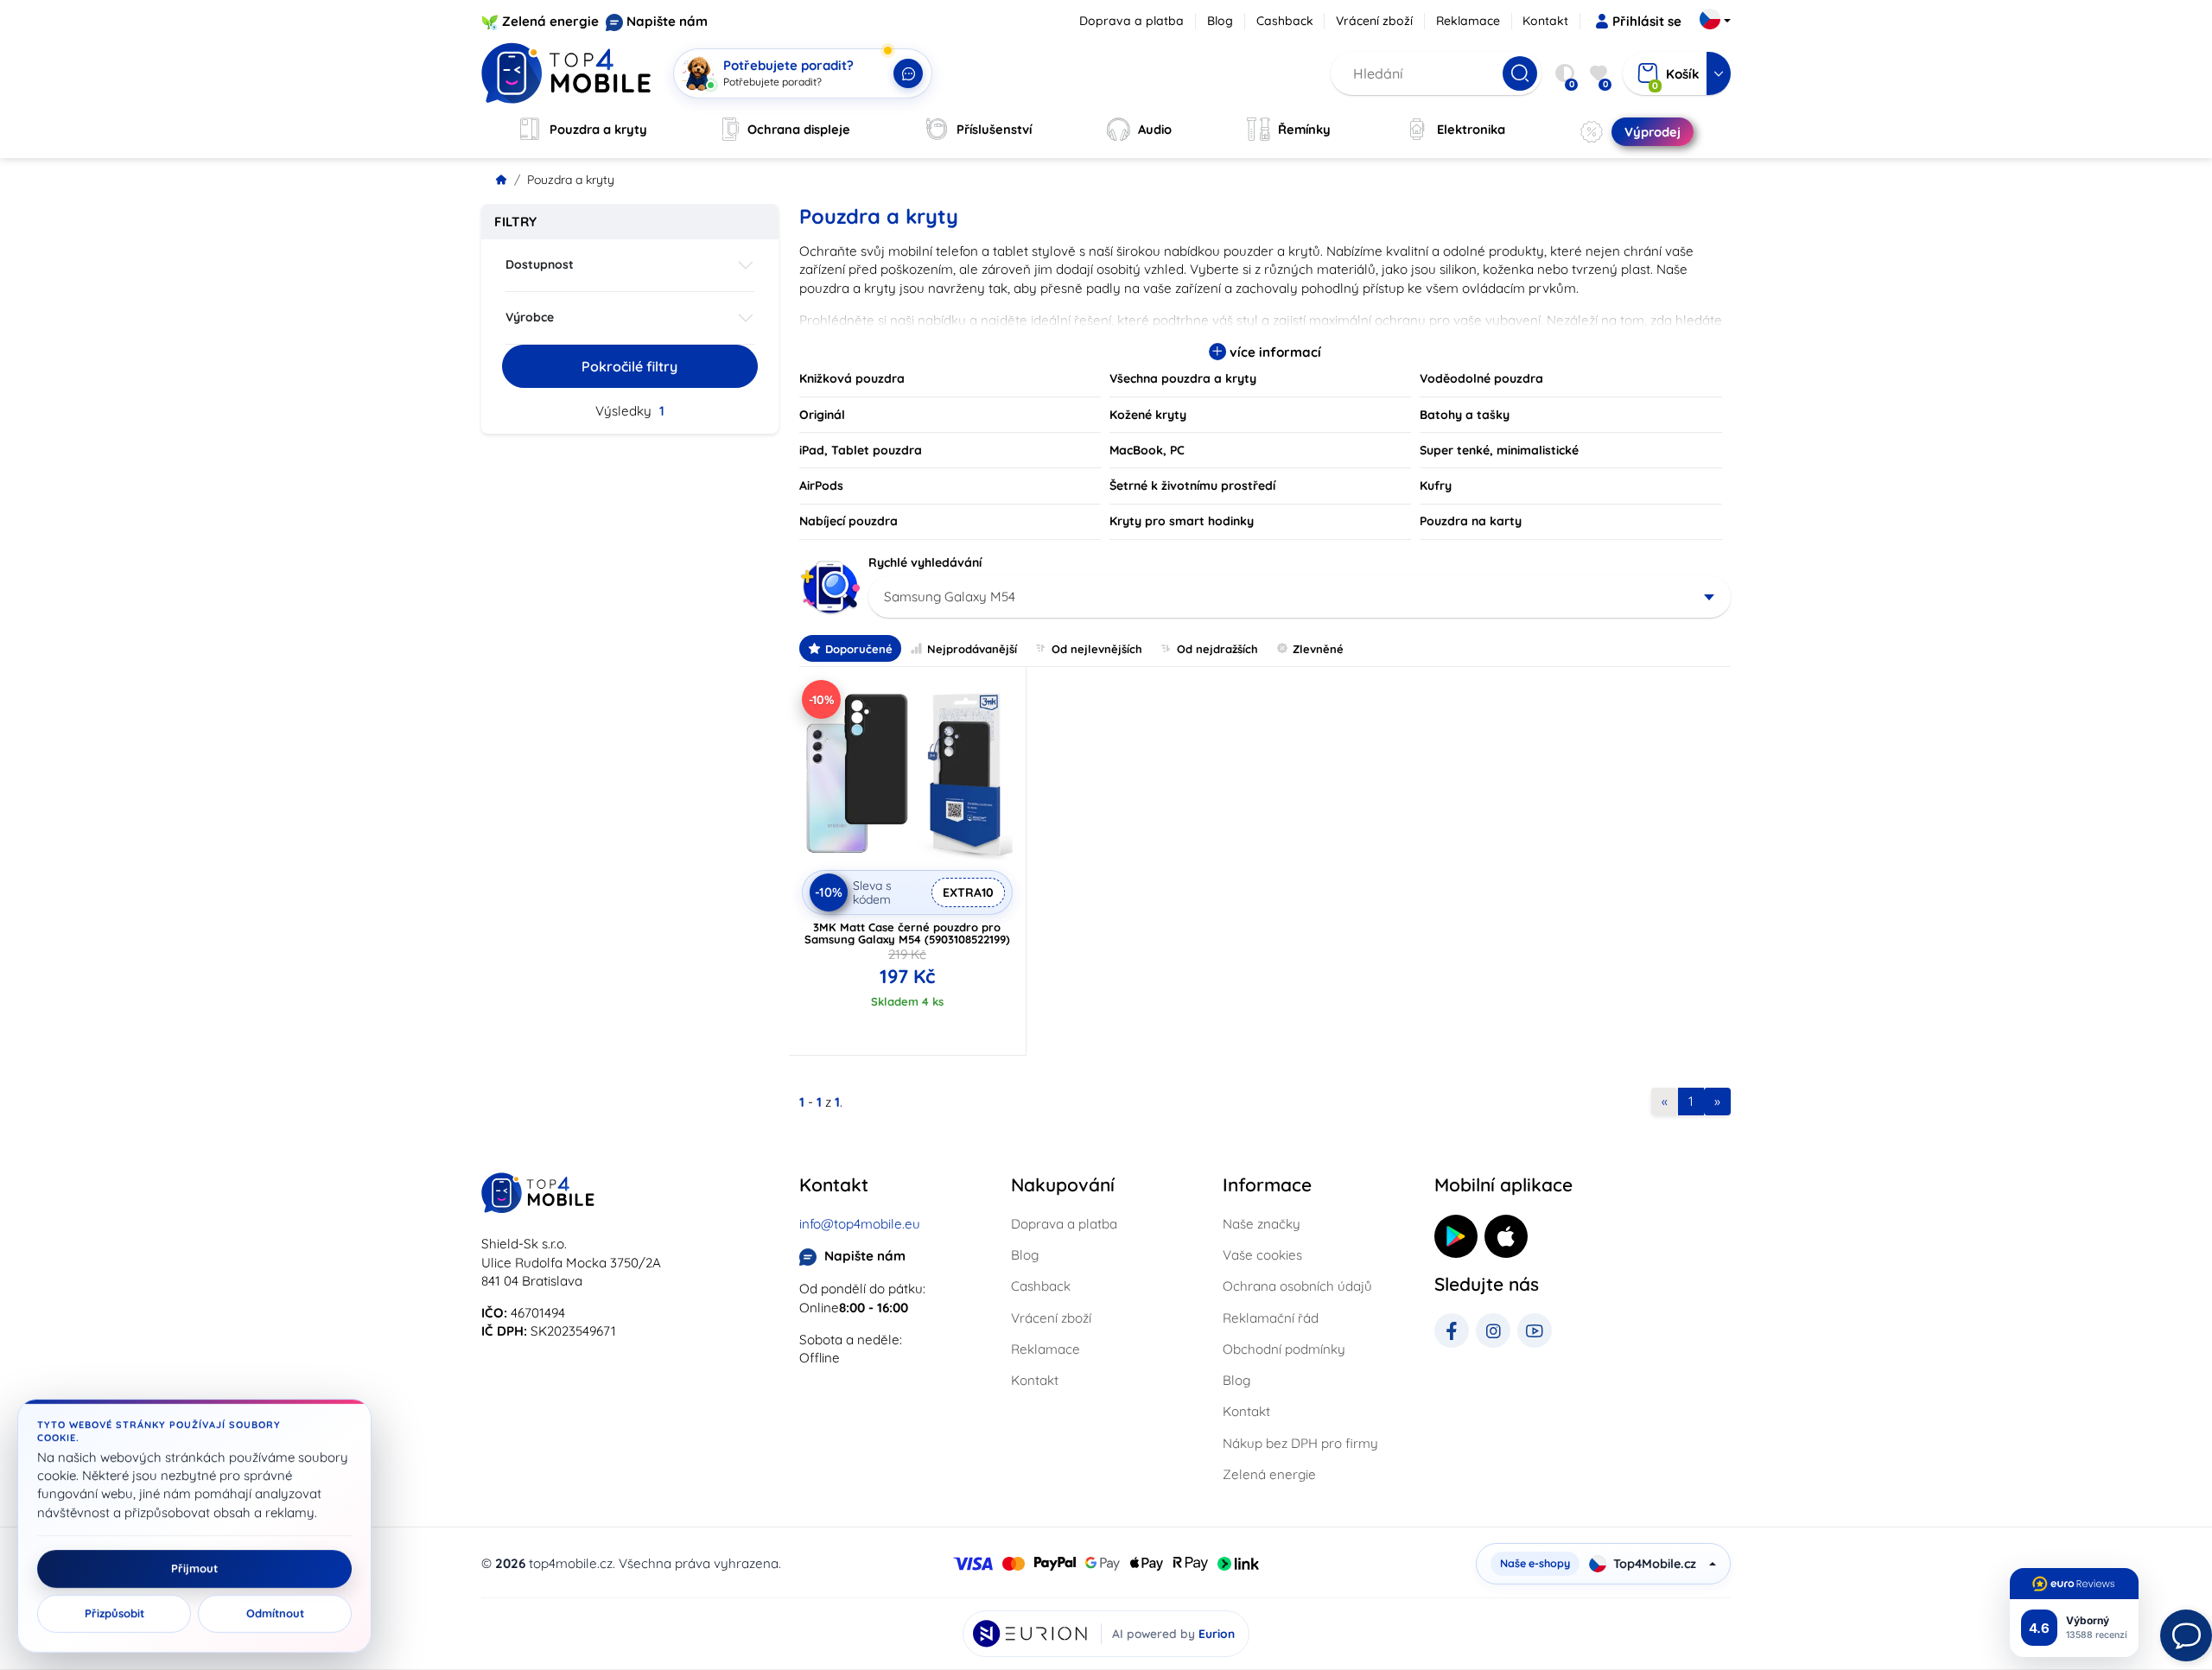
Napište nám (667, 21)
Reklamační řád (1271, 1318)
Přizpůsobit (114, 1614)
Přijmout (194, 1569)
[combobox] (1300, 597)
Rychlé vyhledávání (925, 562)
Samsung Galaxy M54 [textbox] (950, 597)
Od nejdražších (1217, 649)
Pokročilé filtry (629, 366)
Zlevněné (1318, 649)
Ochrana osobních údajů (1297, 1286)
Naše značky (1262, 1224)
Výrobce (530, 317)
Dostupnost (540, 264)
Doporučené (859, 649)
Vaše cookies (1262, 1255)
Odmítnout (275, 1614)
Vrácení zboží (1374, 21)
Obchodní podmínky (1284, 1349)
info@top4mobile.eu (860, 1224)
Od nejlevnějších (1097, 649)
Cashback (1285, 21)
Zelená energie (550, 21)
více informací (1274, 352)
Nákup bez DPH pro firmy (1300, 1443)
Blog (1220, 21)
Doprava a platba (1131, 21)
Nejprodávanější (972, 649)
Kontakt (1545, 21)
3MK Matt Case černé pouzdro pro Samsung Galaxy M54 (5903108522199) (907, 933)
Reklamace (1468, 21)
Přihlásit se (1647, 21)
